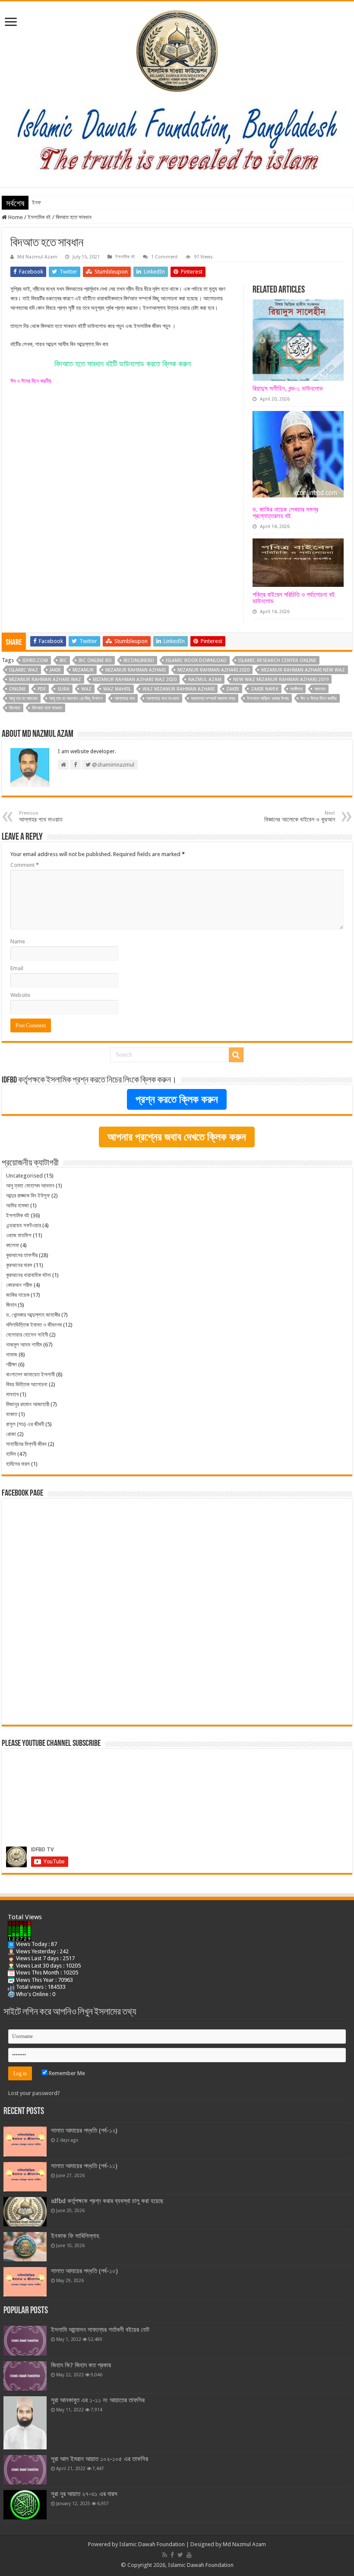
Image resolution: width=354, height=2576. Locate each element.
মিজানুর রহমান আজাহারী (28, 1404)
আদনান (320, 689)
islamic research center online (277, 661)
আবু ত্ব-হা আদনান (23, 699)
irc (63, 661)
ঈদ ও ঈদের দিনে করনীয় (319, 699)
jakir (55, 670)
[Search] (236, 1055)
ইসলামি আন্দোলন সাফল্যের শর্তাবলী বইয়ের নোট (100, 2330)
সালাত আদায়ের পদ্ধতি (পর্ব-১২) (84, 2130)
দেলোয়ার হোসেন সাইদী (27, 1335)
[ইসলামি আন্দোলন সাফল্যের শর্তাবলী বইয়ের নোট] (25, 2340)
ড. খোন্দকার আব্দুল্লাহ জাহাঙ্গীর (33, 1315)
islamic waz (24, 670)
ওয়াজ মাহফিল (19, 1235)
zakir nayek (265, 689)
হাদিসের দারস (18, 1464)
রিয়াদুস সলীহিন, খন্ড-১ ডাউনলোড (288, 388)
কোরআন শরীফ (19, 1285)
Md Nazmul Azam (37, 257)
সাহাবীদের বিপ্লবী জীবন (26, 1444)
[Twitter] (180, 2555)
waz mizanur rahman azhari (179, 689)
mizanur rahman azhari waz (45, 680)
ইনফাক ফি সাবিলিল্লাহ (52, 202)
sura (63, 689)
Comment (25, 865)
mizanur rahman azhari (136, 670)
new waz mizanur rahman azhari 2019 (281, 680)
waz (86, 689)
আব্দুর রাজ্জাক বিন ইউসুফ (28, 1196)
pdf (42, 689)
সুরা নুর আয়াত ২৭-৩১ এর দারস (84, 2494)
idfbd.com (35, 661)
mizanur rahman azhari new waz (303, 670)
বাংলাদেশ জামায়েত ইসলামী (30, 1374)
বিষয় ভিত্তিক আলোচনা (27, 1384)
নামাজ (12, 1355)
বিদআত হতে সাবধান (47, 708)
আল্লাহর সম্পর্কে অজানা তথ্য (213, 699)
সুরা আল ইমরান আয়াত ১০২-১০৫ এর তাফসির (100, 2459)
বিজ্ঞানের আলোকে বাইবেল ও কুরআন (300, 817)
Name (18, 941)
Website (20, 995)
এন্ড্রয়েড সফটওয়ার (24, 1225)
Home (15, 217)
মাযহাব (12, 1394)
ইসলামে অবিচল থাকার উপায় (268, 699)
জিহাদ (11, 1305)
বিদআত (15, 708)
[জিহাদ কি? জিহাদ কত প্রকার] (25, 2376)
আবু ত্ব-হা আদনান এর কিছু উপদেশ (76, 699)
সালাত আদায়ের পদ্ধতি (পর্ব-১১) (84, 2166)
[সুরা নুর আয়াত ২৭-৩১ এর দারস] (25, 2505)
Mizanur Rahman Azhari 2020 (213, 670)
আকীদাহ (296, 689)
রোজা (11, 1434)
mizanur (83, 670)
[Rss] (165, 2555)
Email (17, 968)
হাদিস (11, 1454)
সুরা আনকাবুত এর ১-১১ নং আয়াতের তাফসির (98, 2400)
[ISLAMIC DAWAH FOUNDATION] (177, 49)
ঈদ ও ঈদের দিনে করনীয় (31, 381)
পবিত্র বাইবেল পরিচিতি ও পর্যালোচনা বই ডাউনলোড (294, 598)
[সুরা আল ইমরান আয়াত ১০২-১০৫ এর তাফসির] (25, 2470)
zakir (233, 689)
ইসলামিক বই (39, 217)
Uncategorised (24, 1176)
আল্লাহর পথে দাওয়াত (163, 699)
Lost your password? (34, 2093)
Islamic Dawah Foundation (152, 2544)
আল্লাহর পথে (125, 699)
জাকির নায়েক (18, 1295)
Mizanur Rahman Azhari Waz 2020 (135, 680)
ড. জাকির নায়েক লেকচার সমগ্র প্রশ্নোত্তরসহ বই (285, 513)
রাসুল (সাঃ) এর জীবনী (25, 1424)
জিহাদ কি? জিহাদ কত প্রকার (81, 2365)
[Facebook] (172, 2555)
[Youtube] (189, 2555)
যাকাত (12, 1414)
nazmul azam (205, 680)
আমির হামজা (17, 1205)
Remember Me (66, 2073)
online (17, 689)
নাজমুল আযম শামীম (24, 1345)
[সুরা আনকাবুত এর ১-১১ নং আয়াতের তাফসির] (25, 2423)
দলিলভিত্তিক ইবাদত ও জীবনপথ (34, 1325)
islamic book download (196, 661)
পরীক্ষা (11, 1364)
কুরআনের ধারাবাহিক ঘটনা (28, 1275)
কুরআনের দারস (19, 1265)
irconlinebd (139, 661)
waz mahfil (117, 689)
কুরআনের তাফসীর (22, 1255)
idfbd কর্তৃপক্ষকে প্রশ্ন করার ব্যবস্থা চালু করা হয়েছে (107, 2201)
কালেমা (13, 1245)
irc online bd (95, 661)
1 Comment (164, 257)
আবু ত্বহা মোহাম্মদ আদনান (30, 1186)
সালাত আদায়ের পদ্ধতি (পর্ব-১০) (84, 2271)
